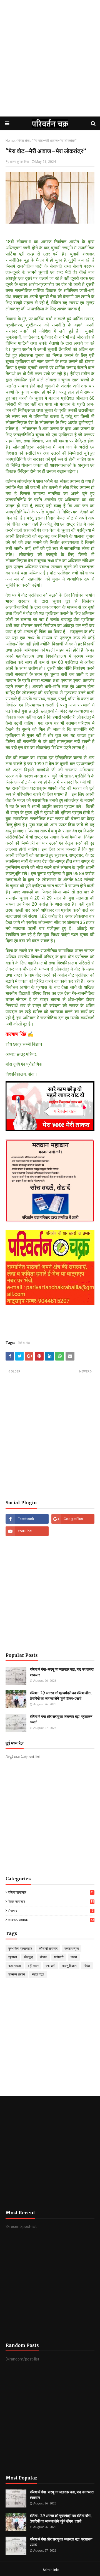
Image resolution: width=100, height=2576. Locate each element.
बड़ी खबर (33, 1966)
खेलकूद (28, 1957)
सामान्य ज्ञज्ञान (17, 1974)
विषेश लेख (23, 141)
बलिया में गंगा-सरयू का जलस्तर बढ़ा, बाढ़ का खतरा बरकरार (62, 1672)
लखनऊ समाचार (51, 1920)
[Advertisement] (50, 64)
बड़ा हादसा (15, 1966)
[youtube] (27, 1531)
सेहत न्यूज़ (38, 1974)
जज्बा (74, 1957)
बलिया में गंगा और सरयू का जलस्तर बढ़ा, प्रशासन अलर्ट (61, 1719)
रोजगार (50, 1911)
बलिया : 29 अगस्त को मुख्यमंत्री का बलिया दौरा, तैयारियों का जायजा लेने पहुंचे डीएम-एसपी (61, 1696)
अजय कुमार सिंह (19, 162)
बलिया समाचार (51, 1893)
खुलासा (13, 1957)
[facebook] (27, 1519)
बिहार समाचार (51, 1902)
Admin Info (51, 2570)
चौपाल (43, 1957)
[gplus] (73, 1519)
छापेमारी (59, 1957)
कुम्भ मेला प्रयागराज (20, 1949)
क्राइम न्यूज (72, 1949)
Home (10, 141)
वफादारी (50, 1966)
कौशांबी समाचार (48, 1949)
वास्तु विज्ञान (69, 1966)
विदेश (87, 1966)
